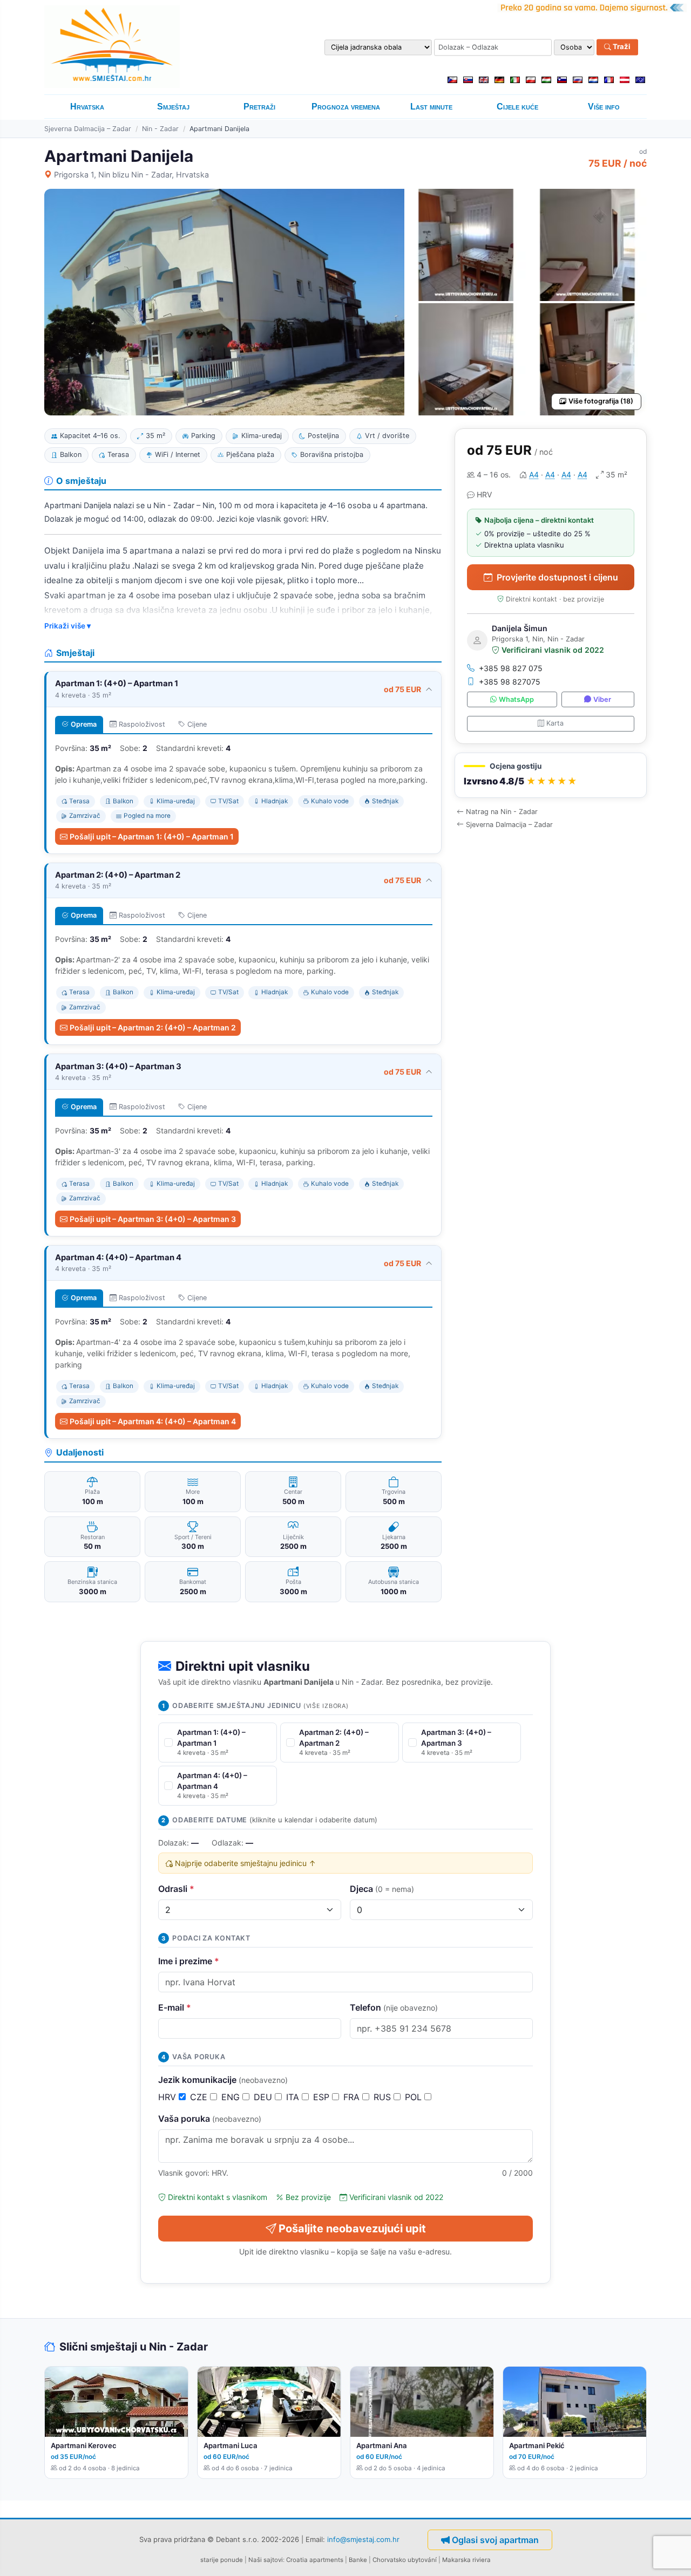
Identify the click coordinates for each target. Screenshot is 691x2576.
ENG (232, 2097)
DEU (264, 2097)
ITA (294, 2097)
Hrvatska (87, 107)
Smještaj (173, 107)
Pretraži (259, 107)
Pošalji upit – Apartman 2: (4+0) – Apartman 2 (153, 1027)
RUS (384, 2097)
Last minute (431, 107)
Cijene (197, 724)
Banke (358, 2560)
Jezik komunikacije (223, 2080)
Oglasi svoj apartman (495, 2540)
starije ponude (222, 2560)
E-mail (175, 2007)
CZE (200, 2097)
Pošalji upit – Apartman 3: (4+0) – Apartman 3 (153, 1219)
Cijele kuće (517, 107)
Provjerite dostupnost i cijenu (557, 577)
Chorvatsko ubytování (405, 2560)
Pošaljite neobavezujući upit (352, 2229)
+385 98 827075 (510, 682)
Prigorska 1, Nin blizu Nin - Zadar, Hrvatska (131, 175)
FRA (353, 2097)
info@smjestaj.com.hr (363, 2539)
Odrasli (176, 1889)
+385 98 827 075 (511, 668)
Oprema (84, 724)
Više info (604, 107)
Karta (555, 723)
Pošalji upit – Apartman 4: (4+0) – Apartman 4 (153, 1421)
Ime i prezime (189, 1961)
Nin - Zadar (160, 129)
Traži (621, 47)
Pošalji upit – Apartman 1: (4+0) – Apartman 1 (152, 836)
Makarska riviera (466, 2560)
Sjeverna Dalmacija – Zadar (88, 129)
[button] (551, 775)
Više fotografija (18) (601, 401)
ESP (323, 2097)
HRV (168, 2097)
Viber (602, 699)
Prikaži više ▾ (67, 626)
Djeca (382, 1889)
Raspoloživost (142, 724)
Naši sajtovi (266, 2560)
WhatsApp (516, 699)
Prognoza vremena (346, 107)
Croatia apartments (315, 2560)
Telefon (394, 2007)
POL (415, 2097)
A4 (534, 474)
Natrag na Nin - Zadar (502, 812)
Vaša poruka (210, 2119)
